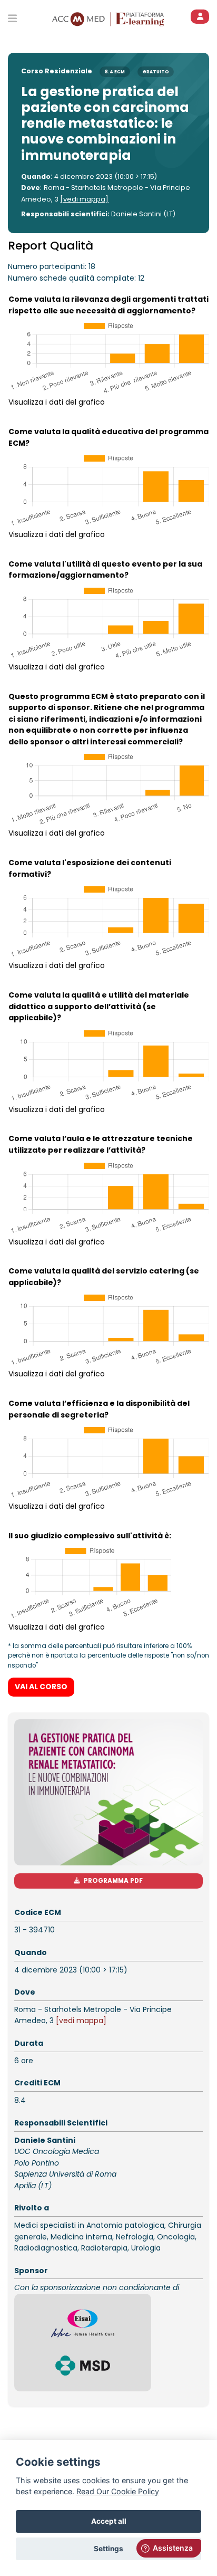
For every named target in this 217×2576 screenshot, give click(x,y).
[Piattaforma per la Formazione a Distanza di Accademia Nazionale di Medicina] (131, 18)
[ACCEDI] (200, 17)
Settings (108, 2549)
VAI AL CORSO (41, 1687)
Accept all (109, 2521)
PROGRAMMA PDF (113, 1881)
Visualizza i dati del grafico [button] (57, 402)
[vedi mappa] (84, 199)
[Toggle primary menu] (12, 18)
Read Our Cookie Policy (118, 2491)
